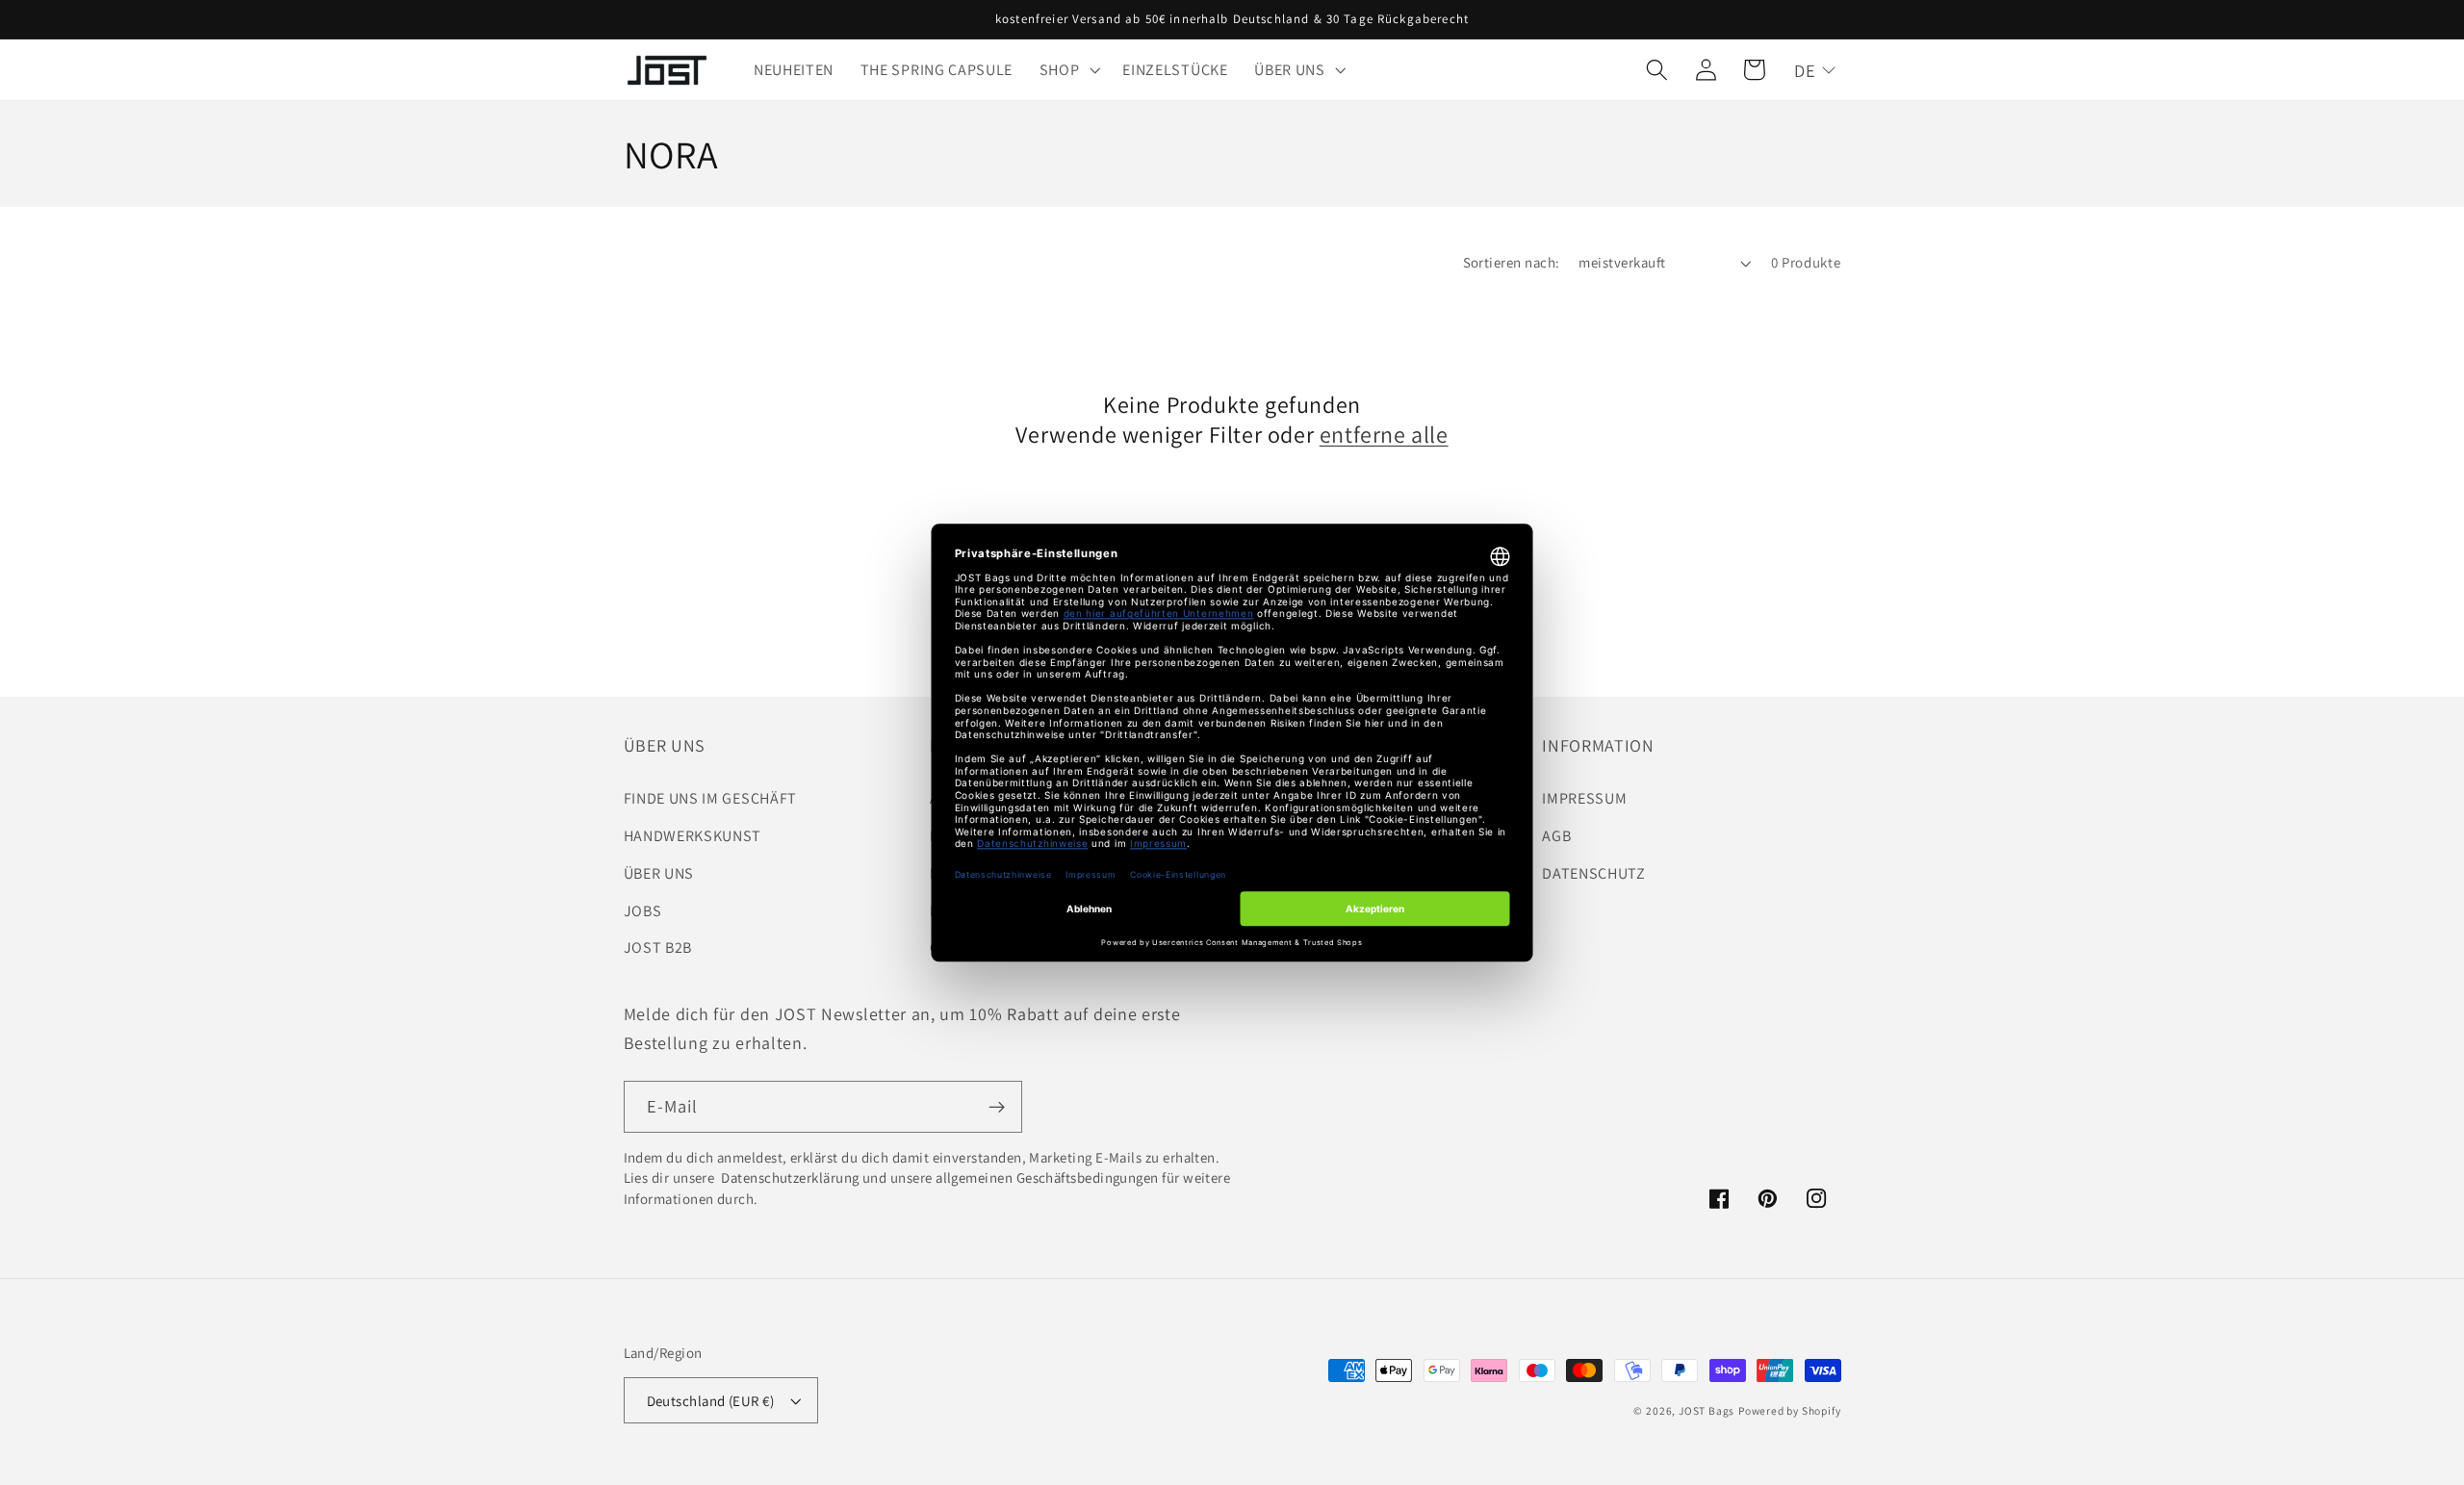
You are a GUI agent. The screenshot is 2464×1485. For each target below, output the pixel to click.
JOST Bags (1707, 1410)
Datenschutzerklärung (789, 1178)
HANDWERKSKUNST (693, 836)
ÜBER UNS (659, 873)
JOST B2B (658, 947)
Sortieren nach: (1512, 262)
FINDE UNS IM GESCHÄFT (711, 798)
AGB (1556, 836)
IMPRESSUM (1584, 798)
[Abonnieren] (997, 1107)
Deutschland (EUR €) (711, 1401)
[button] (1068, 70)
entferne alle (1384, 435)
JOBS (643, 911)
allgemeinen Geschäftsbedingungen (1047, 1178)
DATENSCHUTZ (1594, 873)
